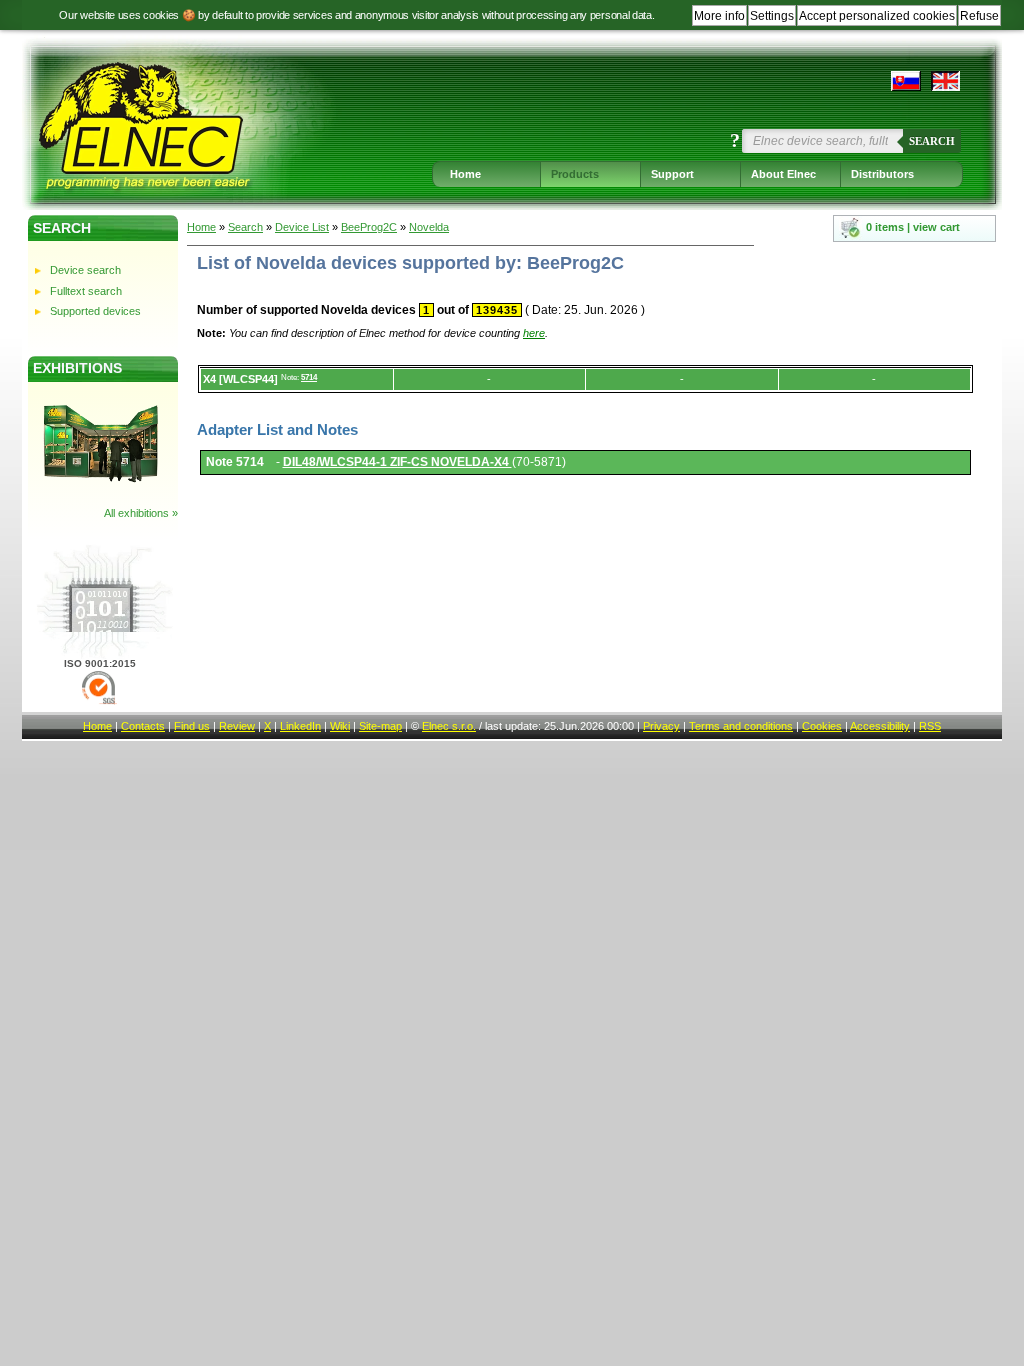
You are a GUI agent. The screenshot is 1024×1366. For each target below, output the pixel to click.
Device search (85, 270)
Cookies (822, 726)
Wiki (340, 726)
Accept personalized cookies (877, 16)
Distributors (882, 174)
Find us (192, 726)
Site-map (380, 726)
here (534, 333)
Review (237, 726)
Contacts (143, 726)
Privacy (661, 726)
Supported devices (95, 311)
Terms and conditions (741, 726)
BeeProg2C (369, 227)
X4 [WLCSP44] (240, 379)
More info (719, 16)
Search (932, 141)
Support (672, 174)
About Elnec (783, 174)
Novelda (429, 227)
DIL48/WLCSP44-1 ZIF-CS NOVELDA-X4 (397, 462)
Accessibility (880, 726)
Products (575, 174)
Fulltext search (86, 291)
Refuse (979, 16)
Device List (302, 227)
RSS (930, 726)
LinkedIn (300, 726)
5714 (309, 377)
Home (465, 174)
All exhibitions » (141, 513)
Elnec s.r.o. (449, 726)
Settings (772, 16)
